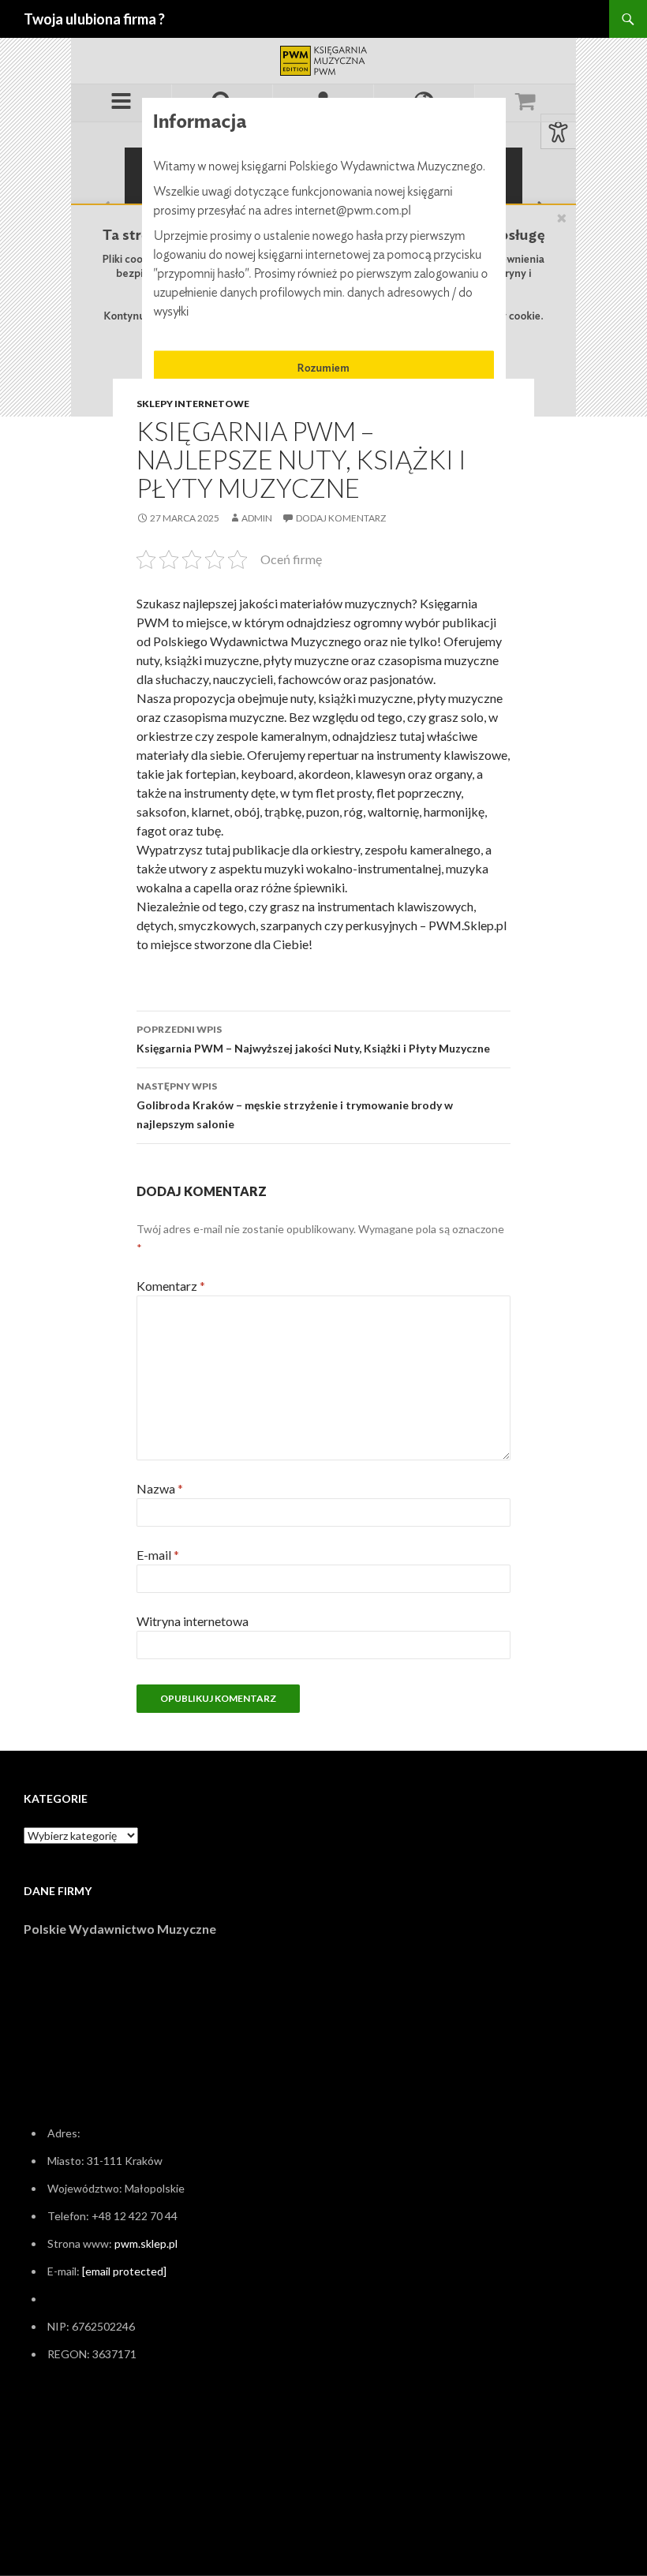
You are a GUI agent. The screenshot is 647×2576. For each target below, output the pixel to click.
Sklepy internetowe (193, 404)
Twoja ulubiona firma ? (94, 19)
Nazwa (160, 1488)
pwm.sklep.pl (146, 2243)
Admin (257, 518)
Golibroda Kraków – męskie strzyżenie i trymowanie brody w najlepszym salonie (295, 1105)
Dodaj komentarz (341, 518)
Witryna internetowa (193, 1621)
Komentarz (171, 1286)
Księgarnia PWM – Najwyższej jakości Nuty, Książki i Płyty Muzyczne (313, 1039)
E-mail (158, 1555)
